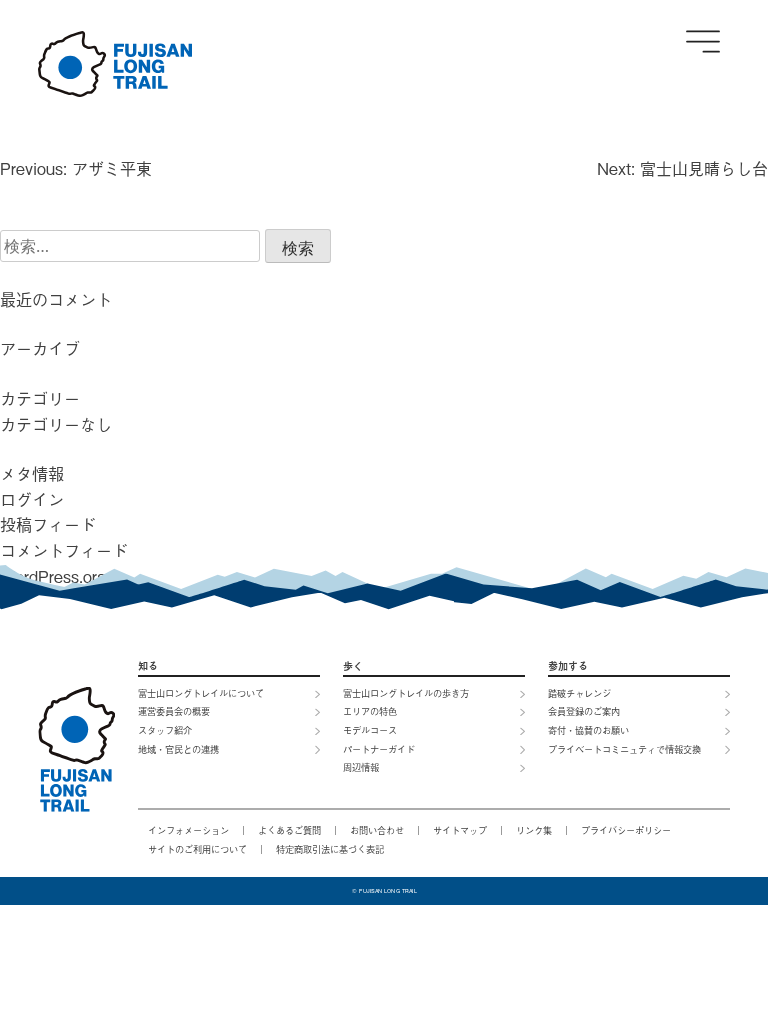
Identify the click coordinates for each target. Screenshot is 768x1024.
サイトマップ (460, 830)
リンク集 (534, 830)
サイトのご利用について (197, 849)
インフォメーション (188, 830)
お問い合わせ (377, 830)
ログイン (32, 499)
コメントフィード (64, 550)
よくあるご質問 (289, 830)
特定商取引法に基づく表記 (330, 849)
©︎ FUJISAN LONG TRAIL (384, 891)
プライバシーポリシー (626, 830)
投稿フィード (48, 524)
